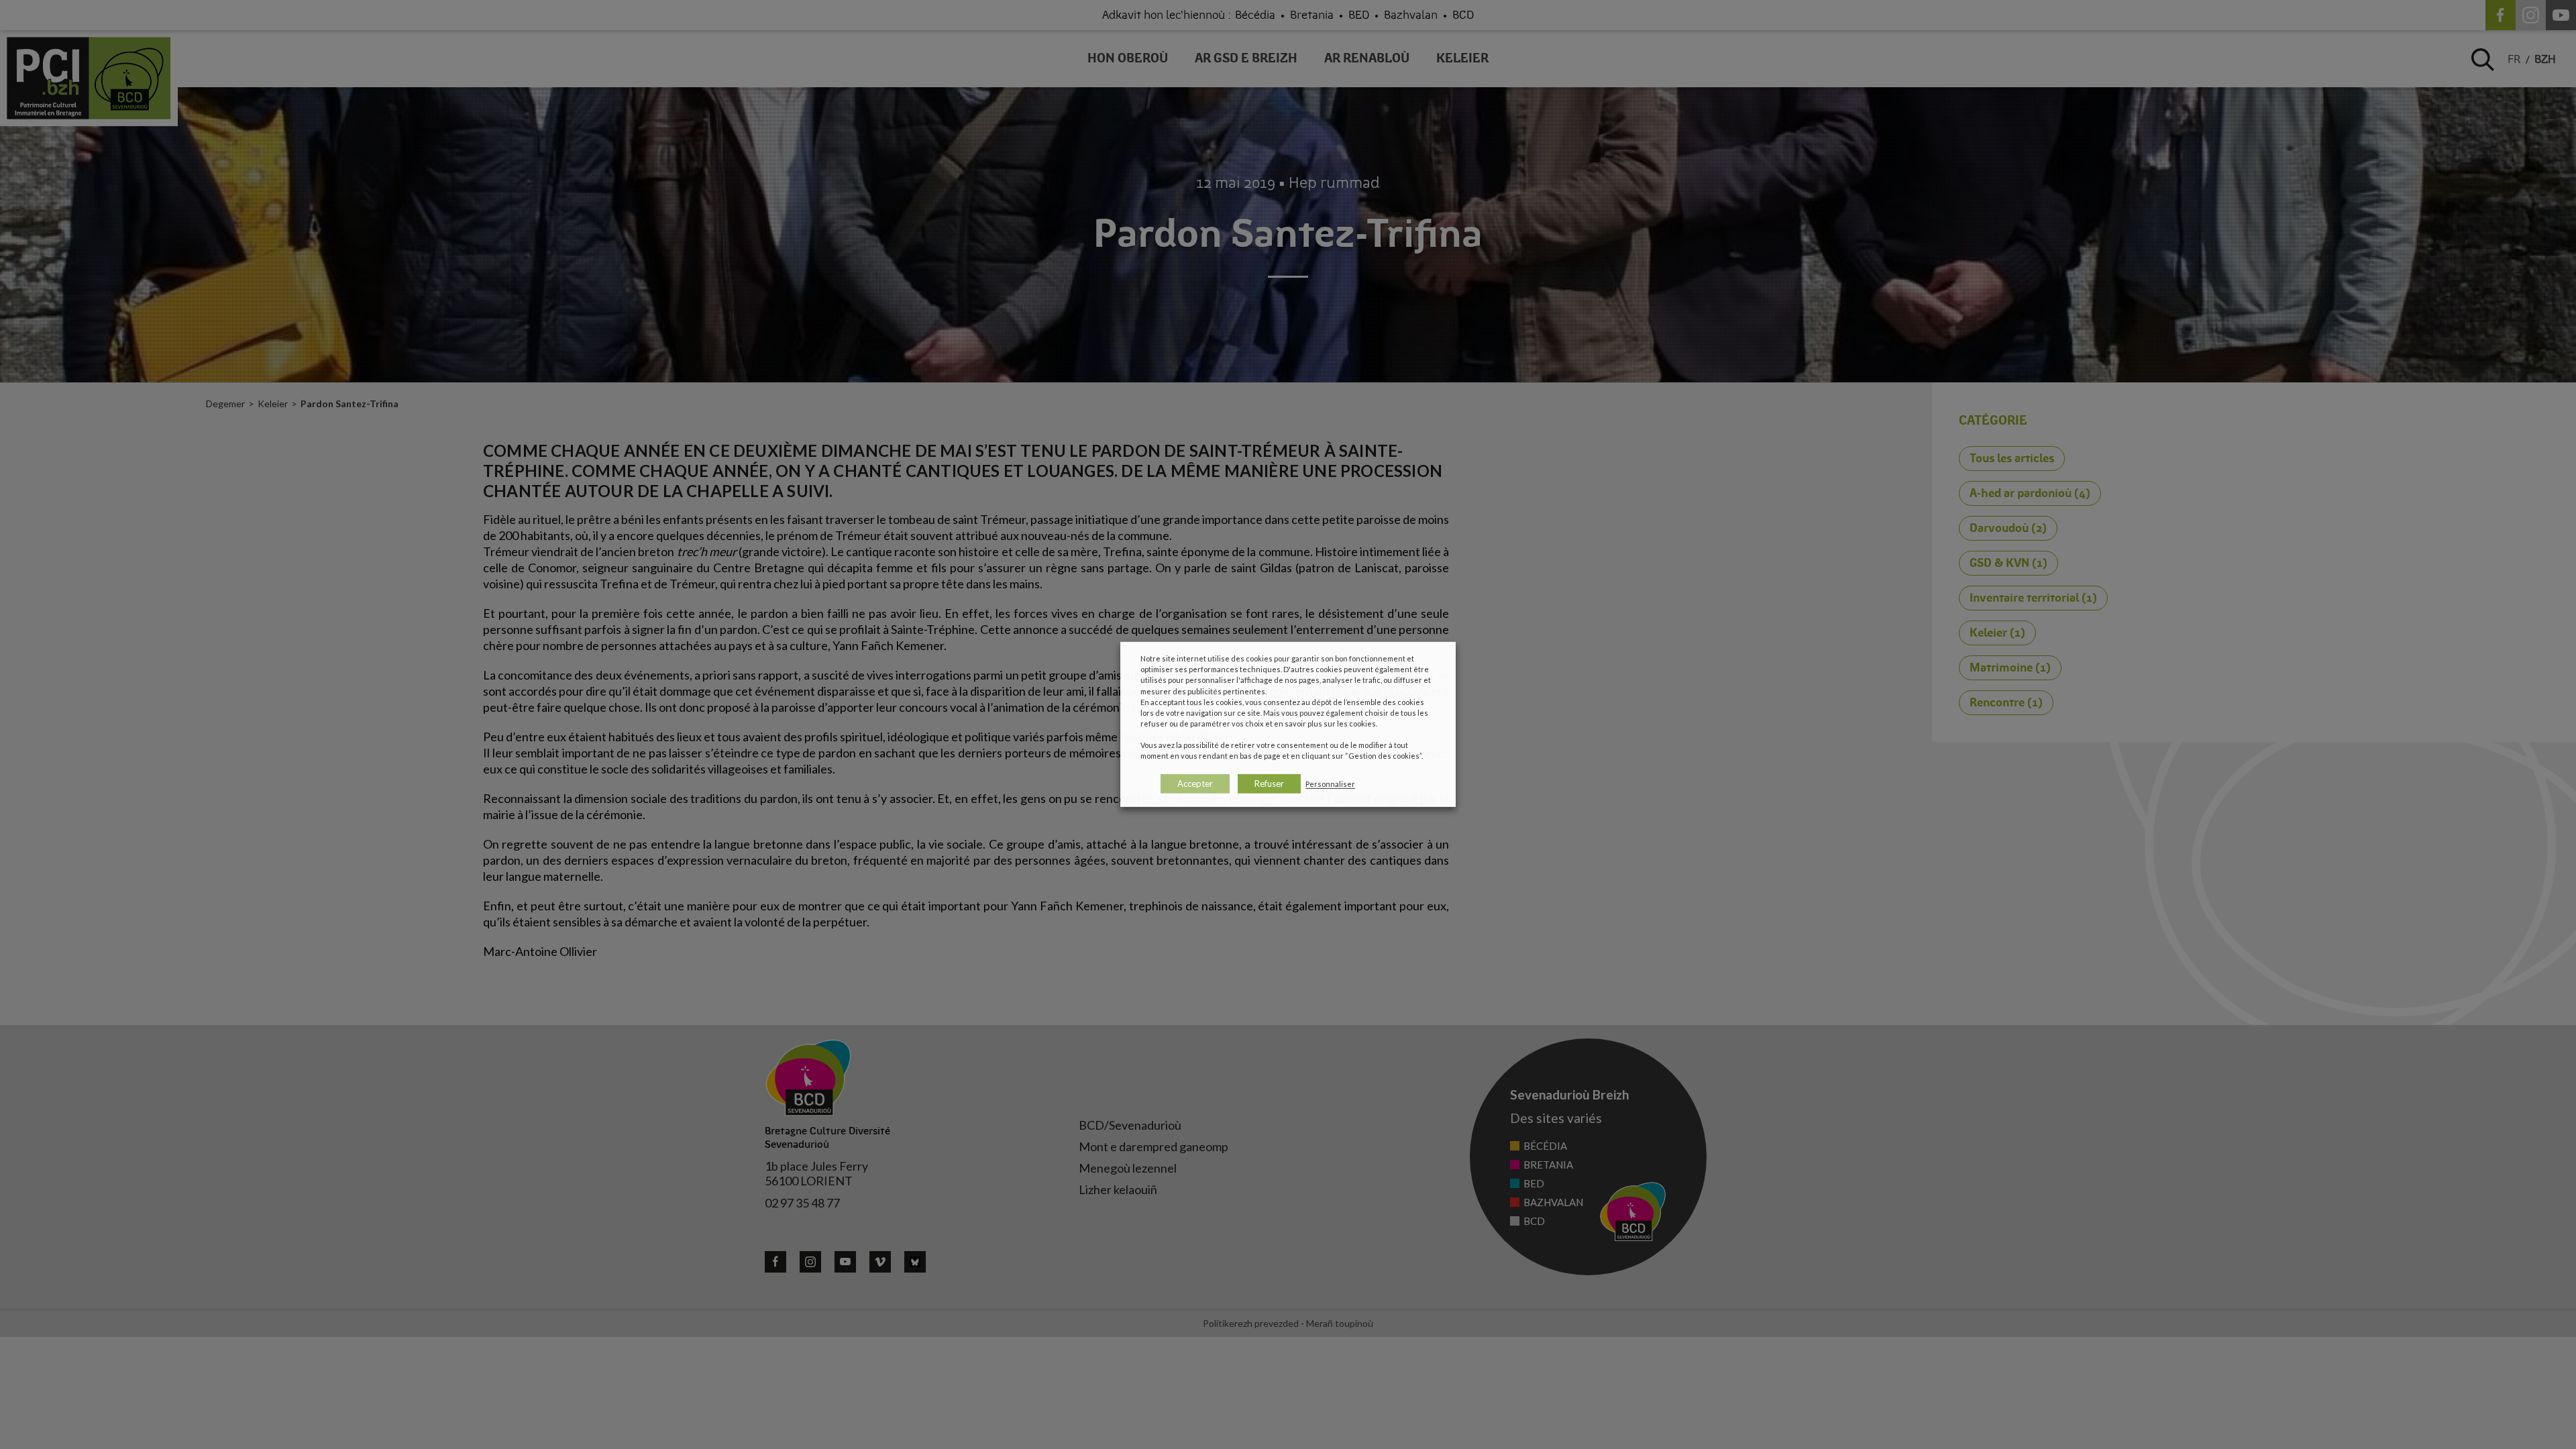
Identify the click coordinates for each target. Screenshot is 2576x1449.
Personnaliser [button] (1330, 784)
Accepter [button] (1195, 784)
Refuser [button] (1269, 784)
